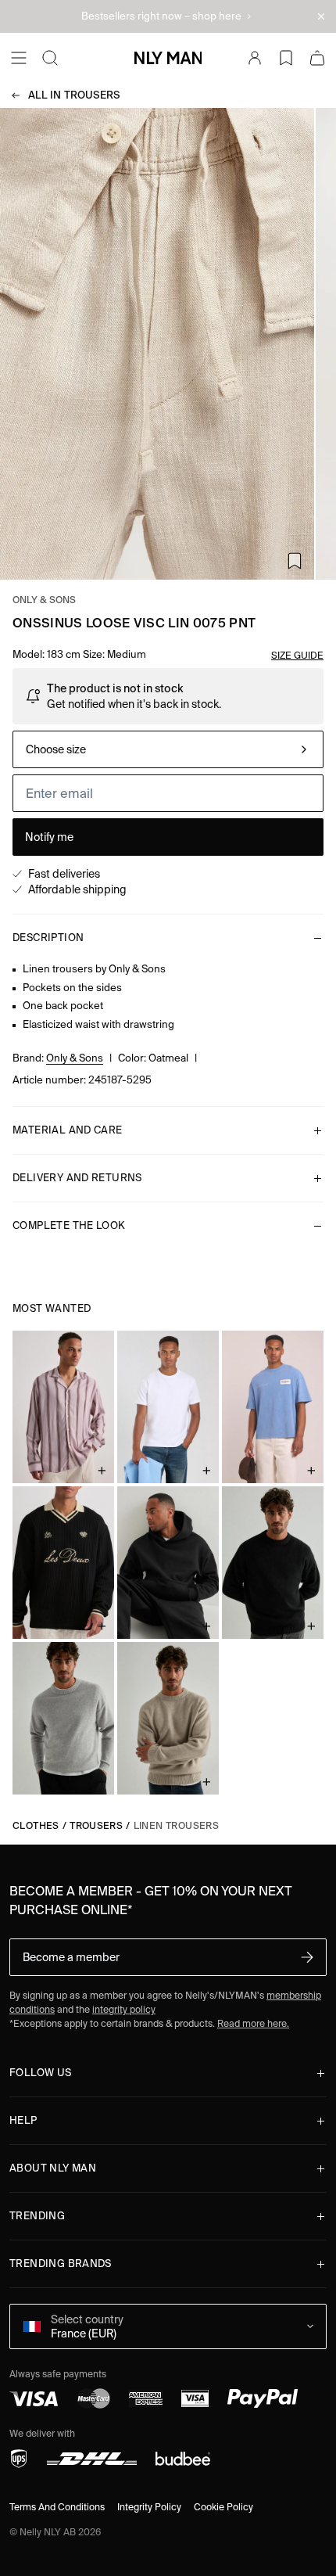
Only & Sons (45, 600)
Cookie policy (223, 2507)
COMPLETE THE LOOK (69, 1225)
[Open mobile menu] (19, 58)
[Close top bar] (321, 16)
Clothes (36, 1825)
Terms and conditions (57, 2507)
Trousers (74, 95)
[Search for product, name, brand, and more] (50, 58)
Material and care (68, 1130)
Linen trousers (176, 1825)
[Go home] (168, 58)
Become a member (71, 1957)
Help (23, 2120)
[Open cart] (317, 58)
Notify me (49, 837)
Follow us (41, 2073)
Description (48, 938)
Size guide (297, 655)
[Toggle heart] (295, 561)
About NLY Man (53, 2168)
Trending (37, 2216)
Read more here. (253, 2023)
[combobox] (168, 749)
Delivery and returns (77, 1178)
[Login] (255, 58)
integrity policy (124, 2009)
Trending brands (61, 2263)
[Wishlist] (286, 58)
